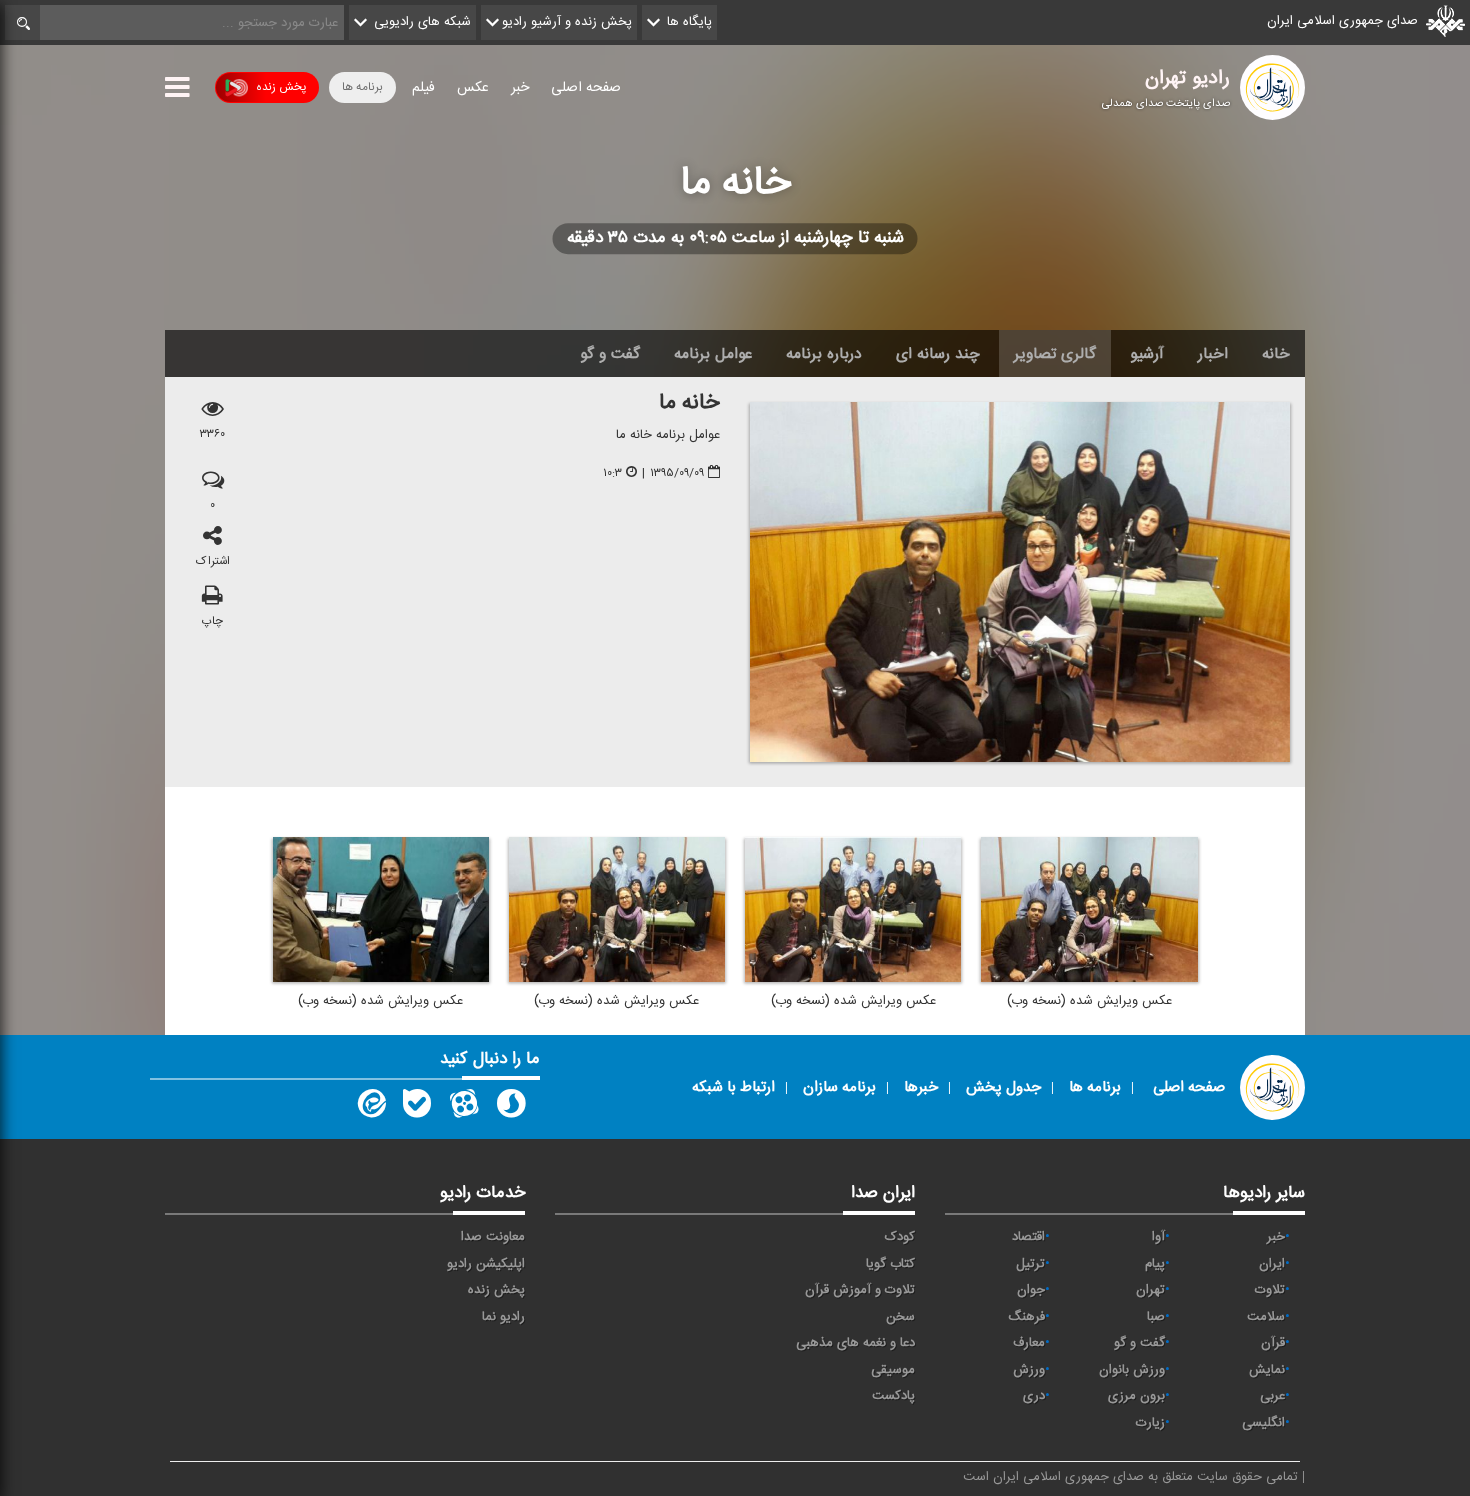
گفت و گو (610, 354)
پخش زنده (281, 87)
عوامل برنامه (713, 354)
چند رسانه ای (938, 354)
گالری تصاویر (1055, 354)
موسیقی (893, 1370)
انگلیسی (1263, 1423)
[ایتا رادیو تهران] (370, 1108)
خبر (520, 88)
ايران (1272, 1264)
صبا (1156, 1317)
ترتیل (1030, 1264)
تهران (1150, 1290)
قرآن (1273, 1343)
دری (1034, 1396)
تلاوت (1270, 1290)
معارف (1029, 1343)
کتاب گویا (890, 1264)
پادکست (893, 1396)
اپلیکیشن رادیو (486, 1264)
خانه (1276, 354)
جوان (1031, 1290)
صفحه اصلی (586, 88)
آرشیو (1147, 354)
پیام (1155, 1264)
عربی (1272, 1396)
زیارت (1150, 1423)
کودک (900, 1237)
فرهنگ (1026, 1317)
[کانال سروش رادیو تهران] (511, 1108)
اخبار (1213, 354)
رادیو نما (503, 1317)
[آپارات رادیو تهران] (464, 1108)
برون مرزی (1136, 1396)
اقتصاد (1028, 1237)
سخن (900, 1317)
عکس (473, 88)
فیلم (423, 88)
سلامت (1266, 1317)
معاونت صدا (493, 1237)
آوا (1158, 1237)
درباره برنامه (824, 354)
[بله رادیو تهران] (417, 1108)
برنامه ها (362, 87)
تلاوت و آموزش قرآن (860, 1290)
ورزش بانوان (1132, 1370)
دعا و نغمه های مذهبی (855, 1343)
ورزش (1029, 1370)
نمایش (1267, 1370)
